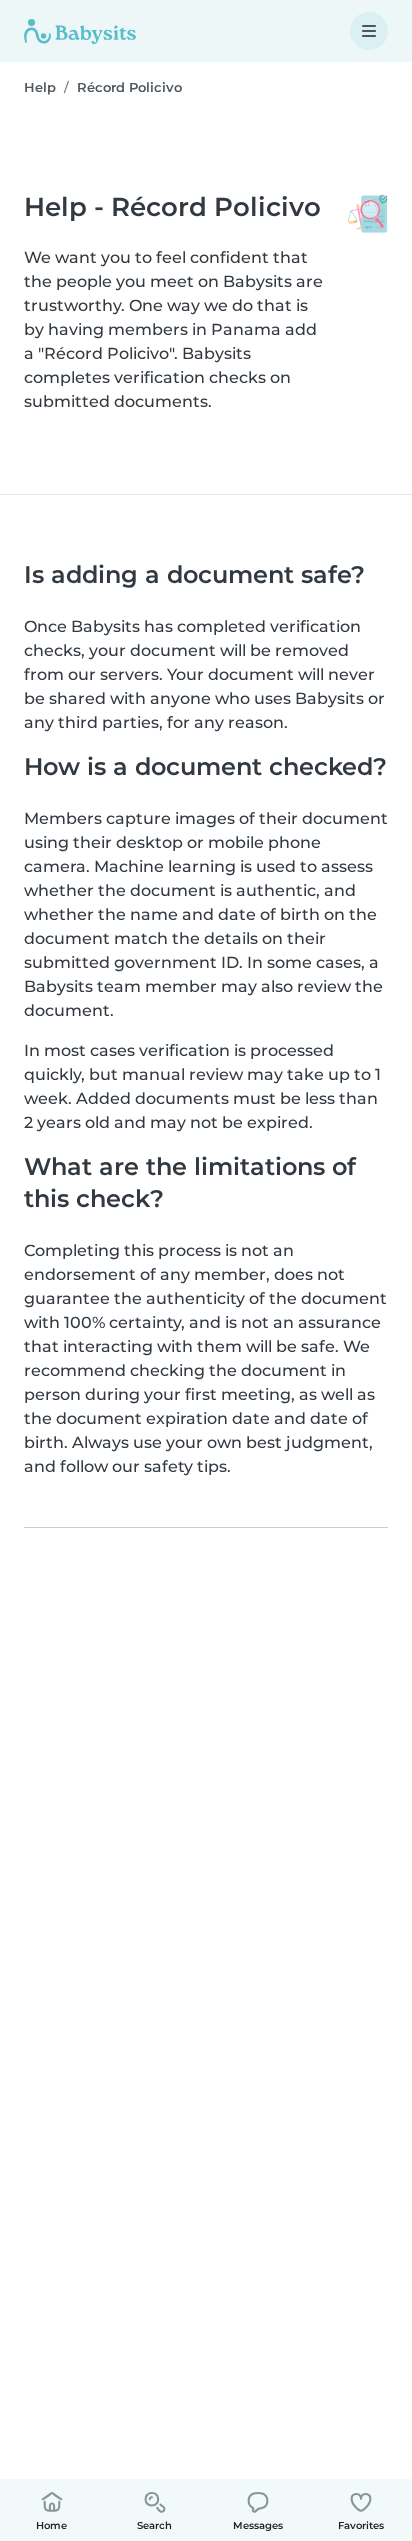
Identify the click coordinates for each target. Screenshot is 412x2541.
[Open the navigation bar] (369, 31)
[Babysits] (80, 31)
